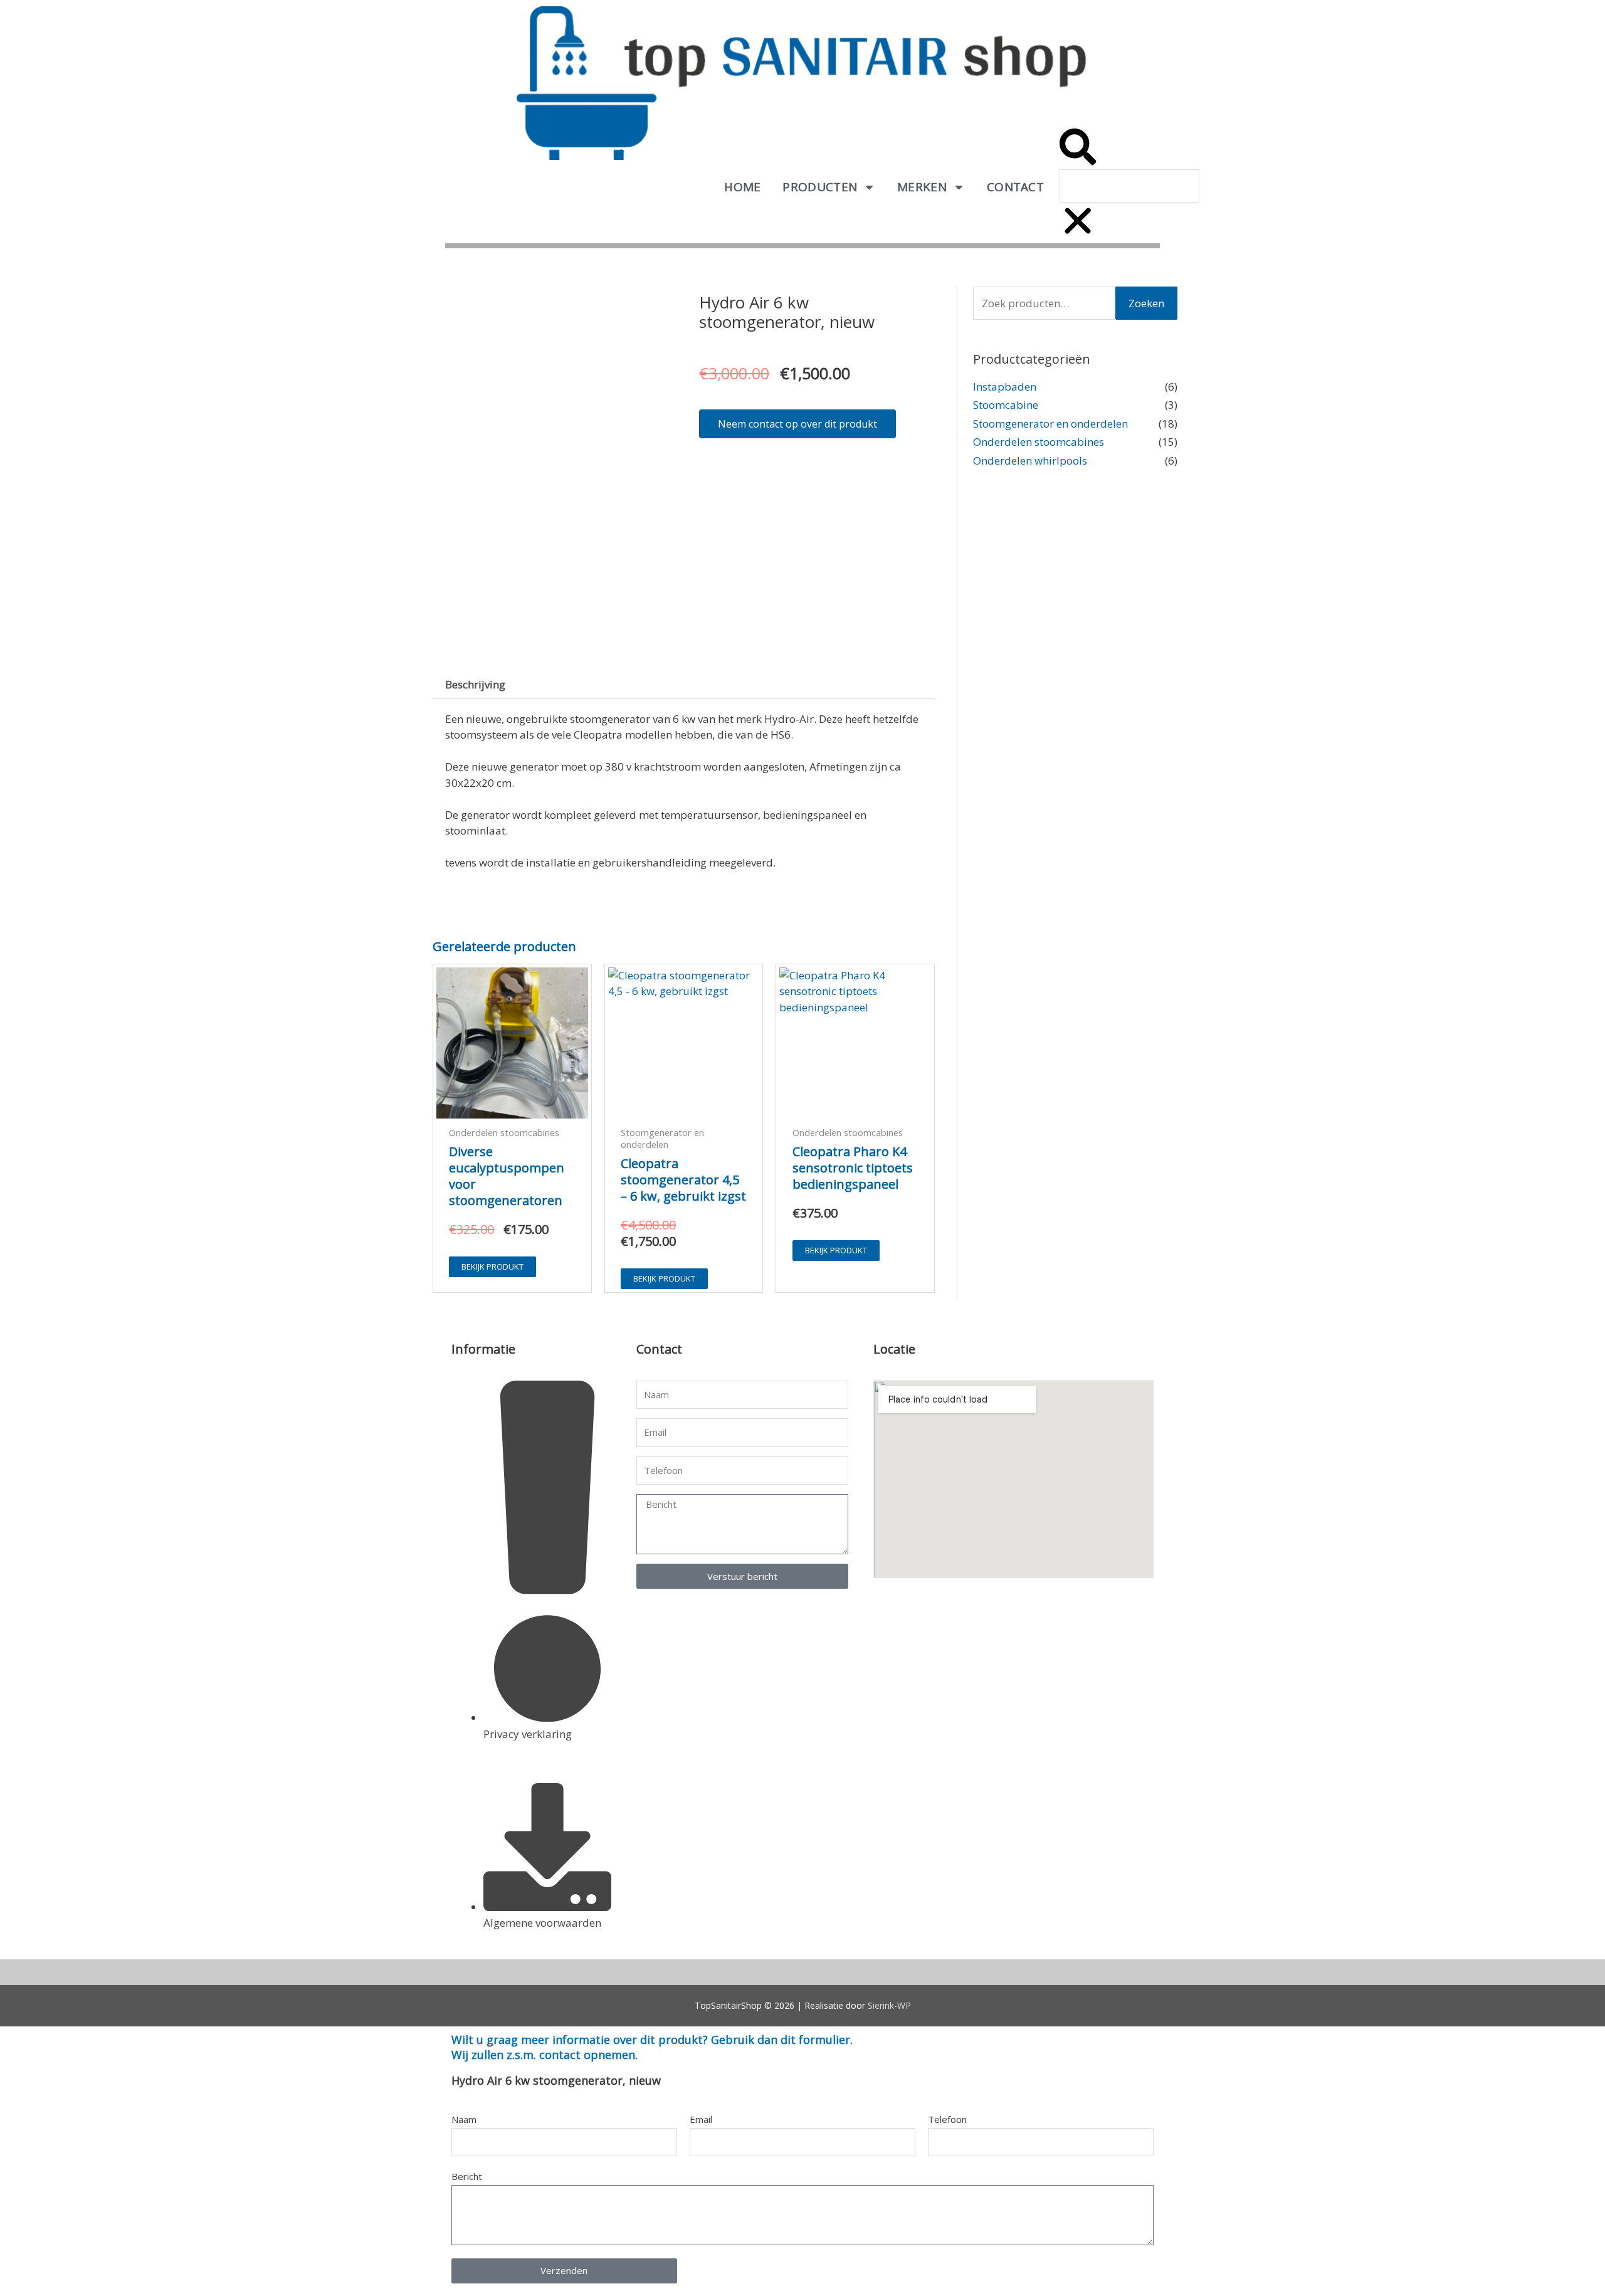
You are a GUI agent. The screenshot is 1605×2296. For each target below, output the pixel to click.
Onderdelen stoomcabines (1039, 442)
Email (701, 2119)
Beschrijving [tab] (475, 684)
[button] (1078, 149)
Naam (464, 2119)
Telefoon (947, 2119)
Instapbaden (1005, 387)
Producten (820, 187)
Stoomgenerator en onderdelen (1050, 424)
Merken (922, 187)
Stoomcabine (1006, 405)
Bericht (467, 2176)
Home (742, 187)
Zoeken (1146, 303)
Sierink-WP (889, 2005)
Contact (1015, 187)
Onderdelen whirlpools (1030, 461)
